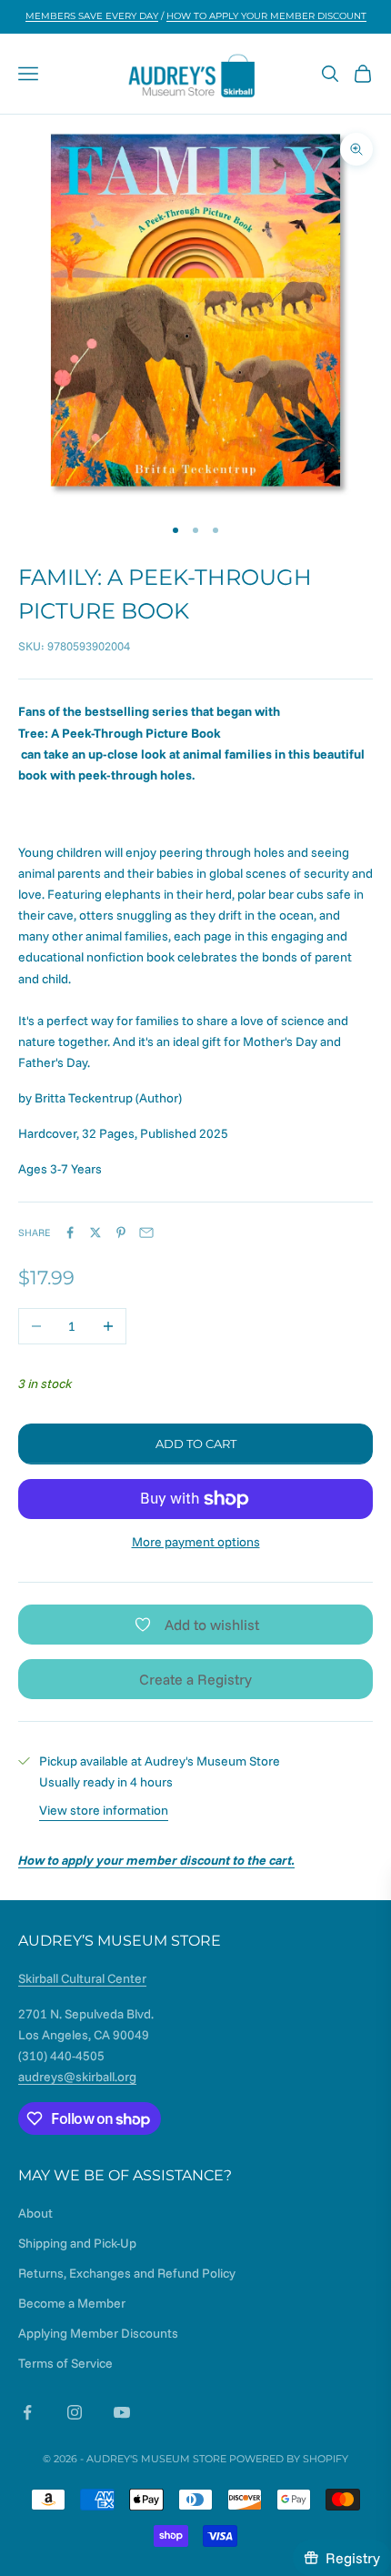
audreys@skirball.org (77, 2077)
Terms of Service (65, 2363)
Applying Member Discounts (98, 2333)
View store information (104, 1810)
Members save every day (92, 16)
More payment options (196, 1542)
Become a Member (72, 2303)
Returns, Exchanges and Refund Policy (127, 2273)
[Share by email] (146, 1233)
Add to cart (196, 1444)
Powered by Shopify (289, 2459)
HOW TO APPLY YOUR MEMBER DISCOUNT (266, 16)
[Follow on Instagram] (75, 2412)
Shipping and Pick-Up (77, 2243)
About (35, 2213)
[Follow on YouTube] (122, 2412)
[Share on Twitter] (95, 1233)
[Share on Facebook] (70, 1233)
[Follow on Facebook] (27, 2412)
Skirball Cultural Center (82, 1978)
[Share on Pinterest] (121, 1233)
